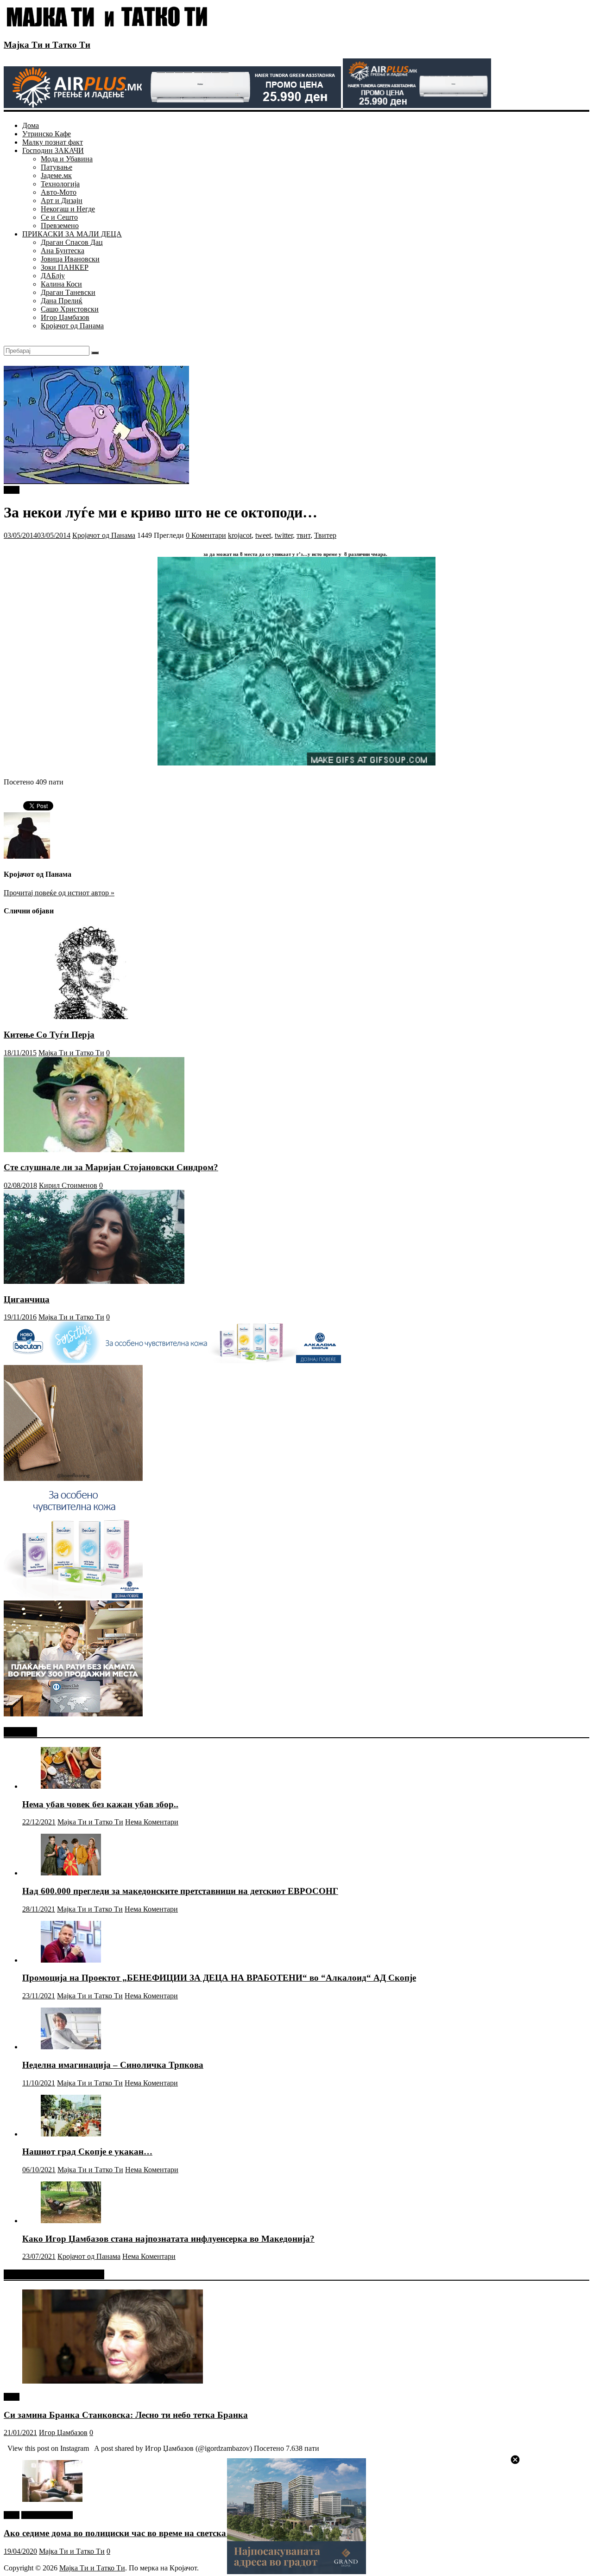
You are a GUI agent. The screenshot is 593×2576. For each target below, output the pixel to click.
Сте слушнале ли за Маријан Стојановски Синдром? (111, 1167)
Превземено (60, 226)
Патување (57, 167)
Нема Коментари (152, 1822)
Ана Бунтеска (63, 251)
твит (303, 535)
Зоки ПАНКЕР (65, 267)
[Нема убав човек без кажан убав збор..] (71, 1786)
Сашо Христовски (70, 309)
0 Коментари (206, 535)
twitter (284, 535)
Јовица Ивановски (70, 259)
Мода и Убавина (67, 159)
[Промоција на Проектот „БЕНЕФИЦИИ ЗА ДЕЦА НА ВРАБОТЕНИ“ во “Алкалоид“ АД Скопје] (71, 1960)
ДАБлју (53, 276)
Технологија (60, 184)
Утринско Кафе (47, 134)
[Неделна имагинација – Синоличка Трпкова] (71, 2047)
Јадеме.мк (56, 175)
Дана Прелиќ (62, 301)
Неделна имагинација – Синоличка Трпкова (113, 2065)
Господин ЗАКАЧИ (53, 150)
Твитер (325, 535)
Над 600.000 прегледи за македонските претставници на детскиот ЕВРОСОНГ (180, 1891)
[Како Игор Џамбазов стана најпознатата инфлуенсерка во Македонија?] (71, 2221)
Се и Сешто (59, 217)
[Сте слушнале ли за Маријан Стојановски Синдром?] (94, 1150)
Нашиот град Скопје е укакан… (87, 2152)
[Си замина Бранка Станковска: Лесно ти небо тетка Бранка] (113, 2381)
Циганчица (27, 1299)
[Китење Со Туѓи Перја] (94, 1017)
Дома (31, 125)
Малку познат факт (53, 142)
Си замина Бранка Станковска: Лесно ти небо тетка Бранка (126, 2415)
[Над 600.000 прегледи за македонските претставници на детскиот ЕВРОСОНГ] (71, 1873)
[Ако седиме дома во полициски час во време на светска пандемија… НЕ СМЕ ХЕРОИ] (52, 2499)
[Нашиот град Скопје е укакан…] (71, 2134)
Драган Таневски (68, 292)
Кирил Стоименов (68, 1185)
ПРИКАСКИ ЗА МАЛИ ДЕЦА (72, 234)
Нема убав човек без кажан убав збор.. (100, 1804)
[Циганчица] (94, 1281)
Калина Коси (61, 284)
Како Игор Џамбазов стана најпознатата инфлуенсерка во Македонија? (168, 2239)
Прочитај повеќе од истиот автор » (59, 893)
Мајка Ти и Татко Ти (47, 45)
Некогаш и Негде (68, 209)
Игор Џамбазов (65, 317)
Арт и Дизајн (62, 201)
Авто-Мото (59, 192)
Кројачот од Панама (72, 326)
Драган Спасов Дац (72, 242)
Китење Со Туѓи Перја (49, 1035)
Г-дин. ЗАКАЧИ (47, 2515)
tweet (12, 490)
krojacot (240, 535)
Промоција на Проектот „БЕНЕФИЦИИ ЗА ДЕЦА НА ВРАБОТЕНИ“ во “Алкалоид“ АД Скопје (219, 1978)
